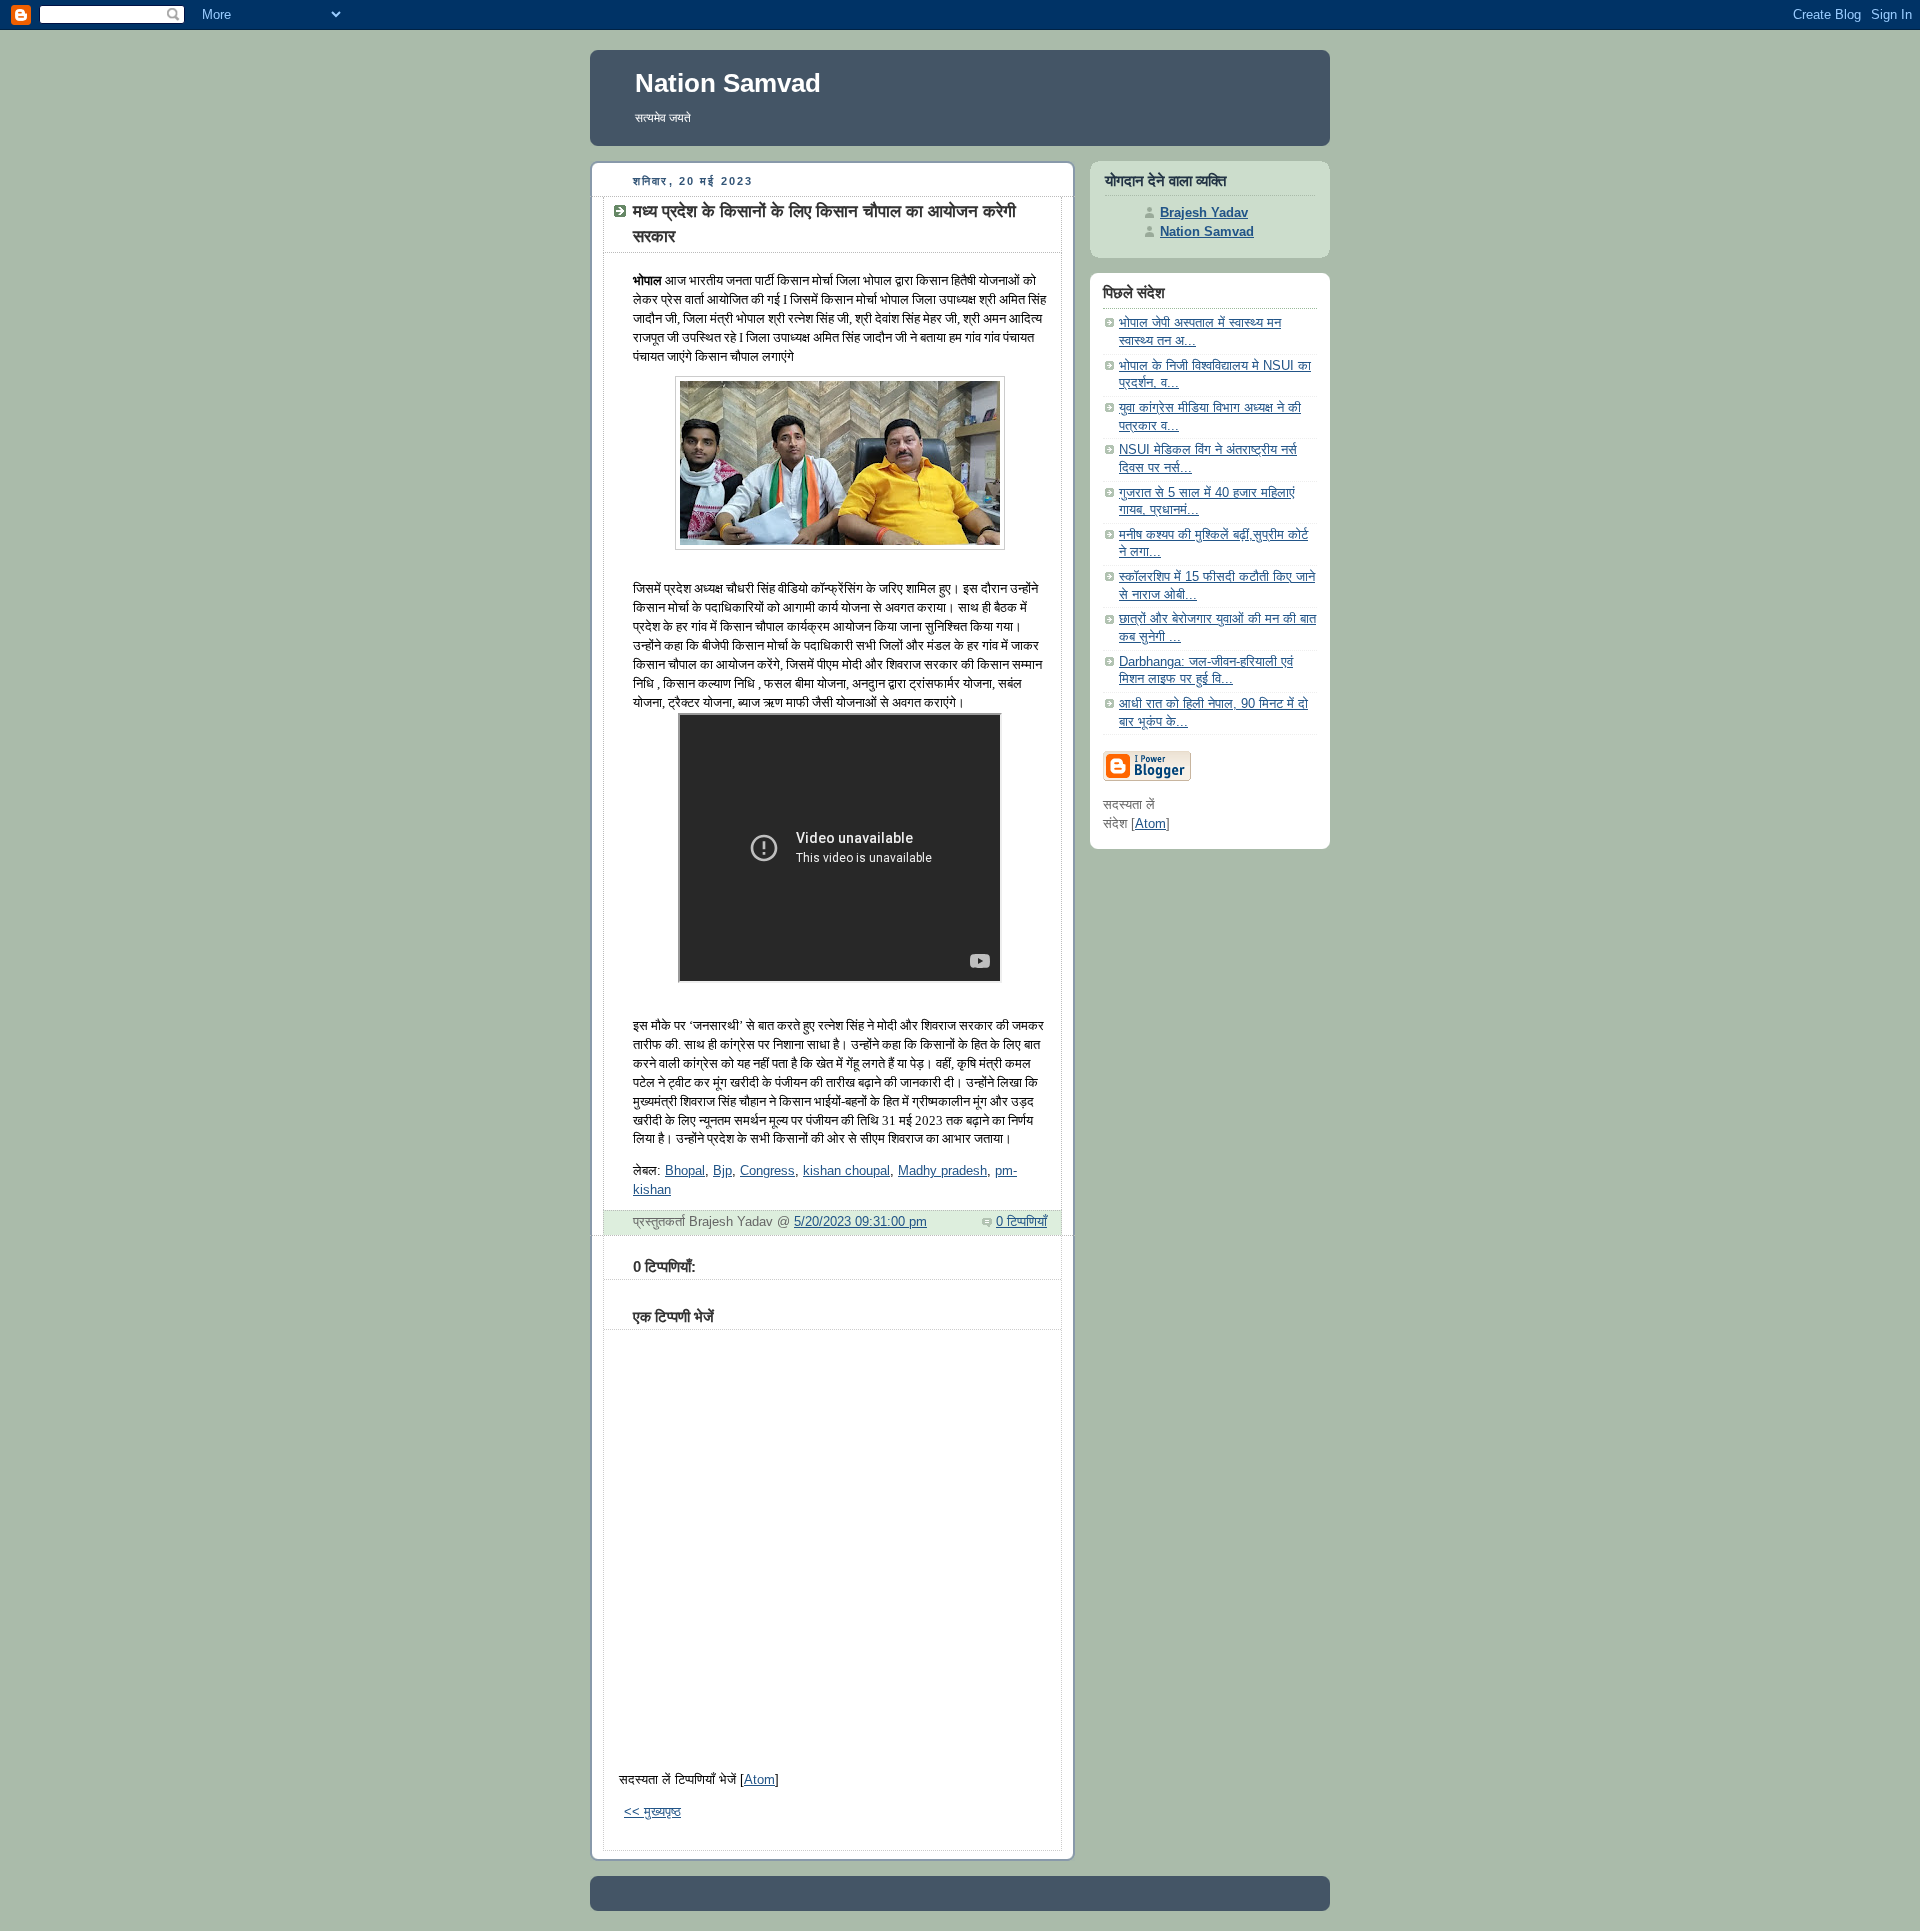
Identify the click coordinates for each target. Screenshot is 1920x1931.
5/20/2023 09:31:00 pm (860, 1222)
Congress (767, 1171)
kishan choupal (846, 1171)
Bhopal (685, 1171)
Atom (759, 1780)
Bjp (722, 1171)
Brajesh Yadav (1204, 213)
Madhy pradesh (942, 1171)
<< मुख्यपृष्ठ (652, 1812)
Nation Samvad (728, 83)
